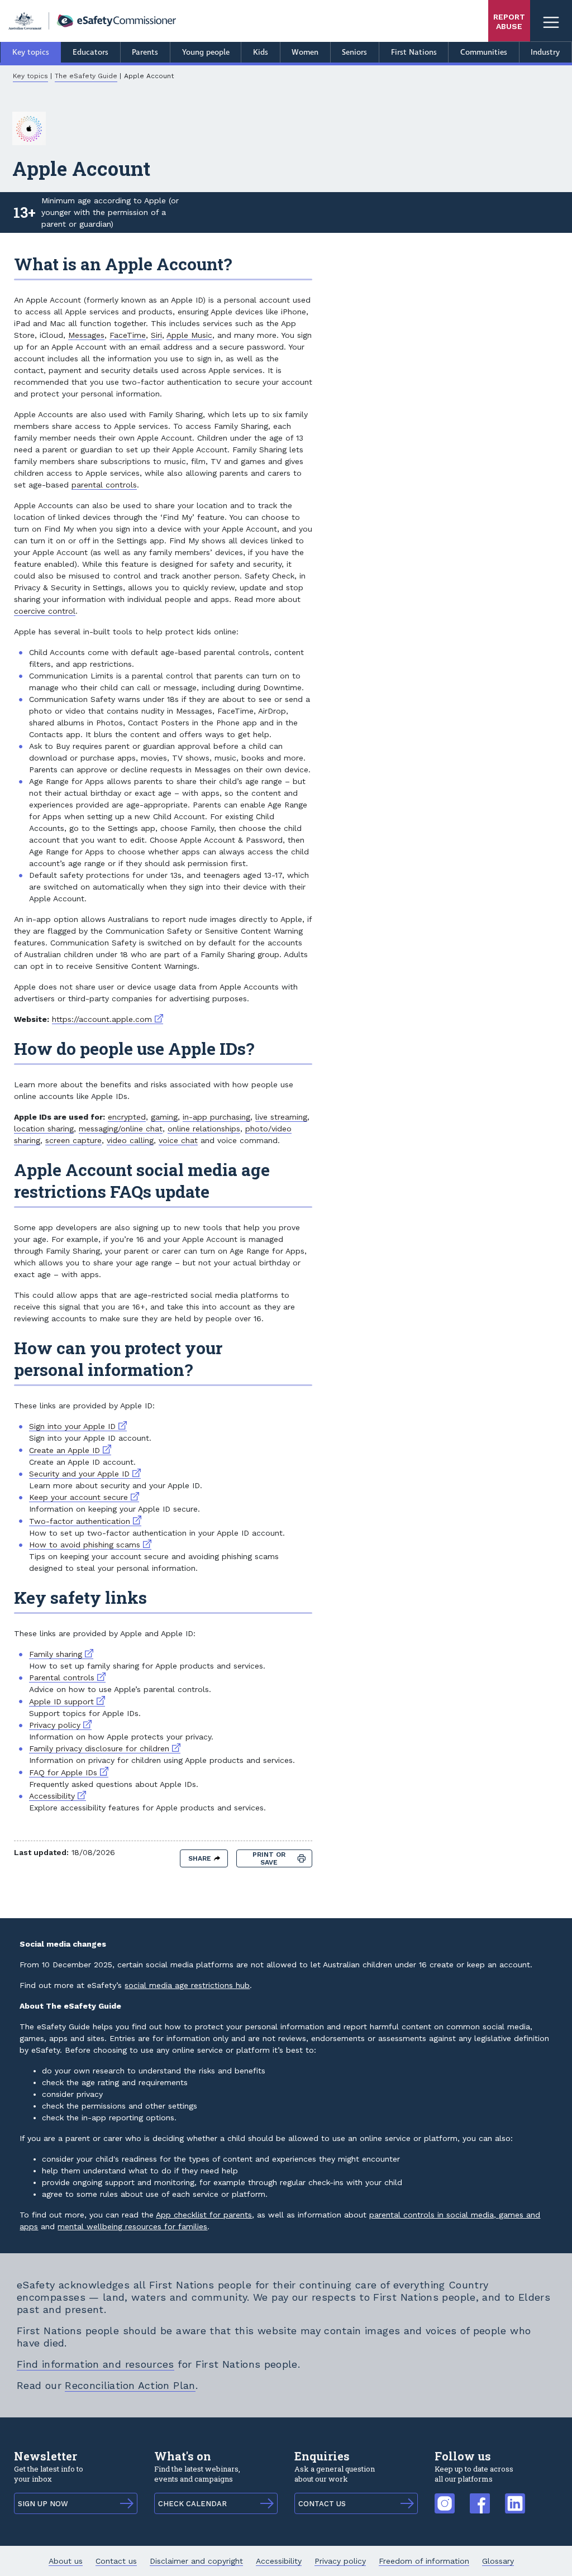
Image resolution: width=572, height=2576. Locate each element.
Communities (484, 52)
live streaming (281, 1117)
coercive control (45, 611)
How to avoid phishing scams (90, 1545)
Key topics (31, 52)
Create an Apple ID (70, 1450)
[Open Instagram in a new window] (445, 2498)
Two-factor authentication (85, 1521)
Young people (206, 52)
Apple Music (189, 335)
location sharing (44, 1129)
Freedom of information (424, 2561)
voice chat (178, 1140)
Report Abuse (509, 21)
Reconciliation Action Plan (130, 2385)
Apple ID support (67, 1702)
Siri (156, 335)
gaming (164, 1117)
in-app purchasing (216, 1117)
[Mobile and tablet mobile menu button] (551, 21)
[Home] (92, 21)
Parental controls (67, 1677)
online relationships (204, 1129)
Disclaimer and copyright (196, 2561)
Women (305, 52)
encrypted (127, 1117)
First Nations (414, 52)
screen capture (73, 1140)
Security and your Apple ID (85, 1474)
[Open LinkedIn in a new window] (515, 2498)
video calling (130, 1140)
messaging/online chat (121, 1129)
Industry (545, 52)
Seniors (354, 52)
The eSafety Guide (86, 76)
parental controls (104, 485)
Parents (145, 52)
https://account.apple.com (108, 1019)
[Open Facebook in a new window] (480, 2498)
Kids (261, 52)
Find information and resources (96, 2364)
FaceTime (128, 335)
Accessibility (58, 1796)
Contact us (116, 2561)
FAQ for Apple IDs (69, 1772)
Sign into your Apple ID (78, 1426)
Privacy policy (60, 1725)
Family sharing (61, 1654)
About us (66, 2561)
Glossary (498, 2561)
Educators (90, 52)
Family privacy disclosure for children (105, 1748)
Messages (86, 335)
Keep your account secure (84, 1497)
